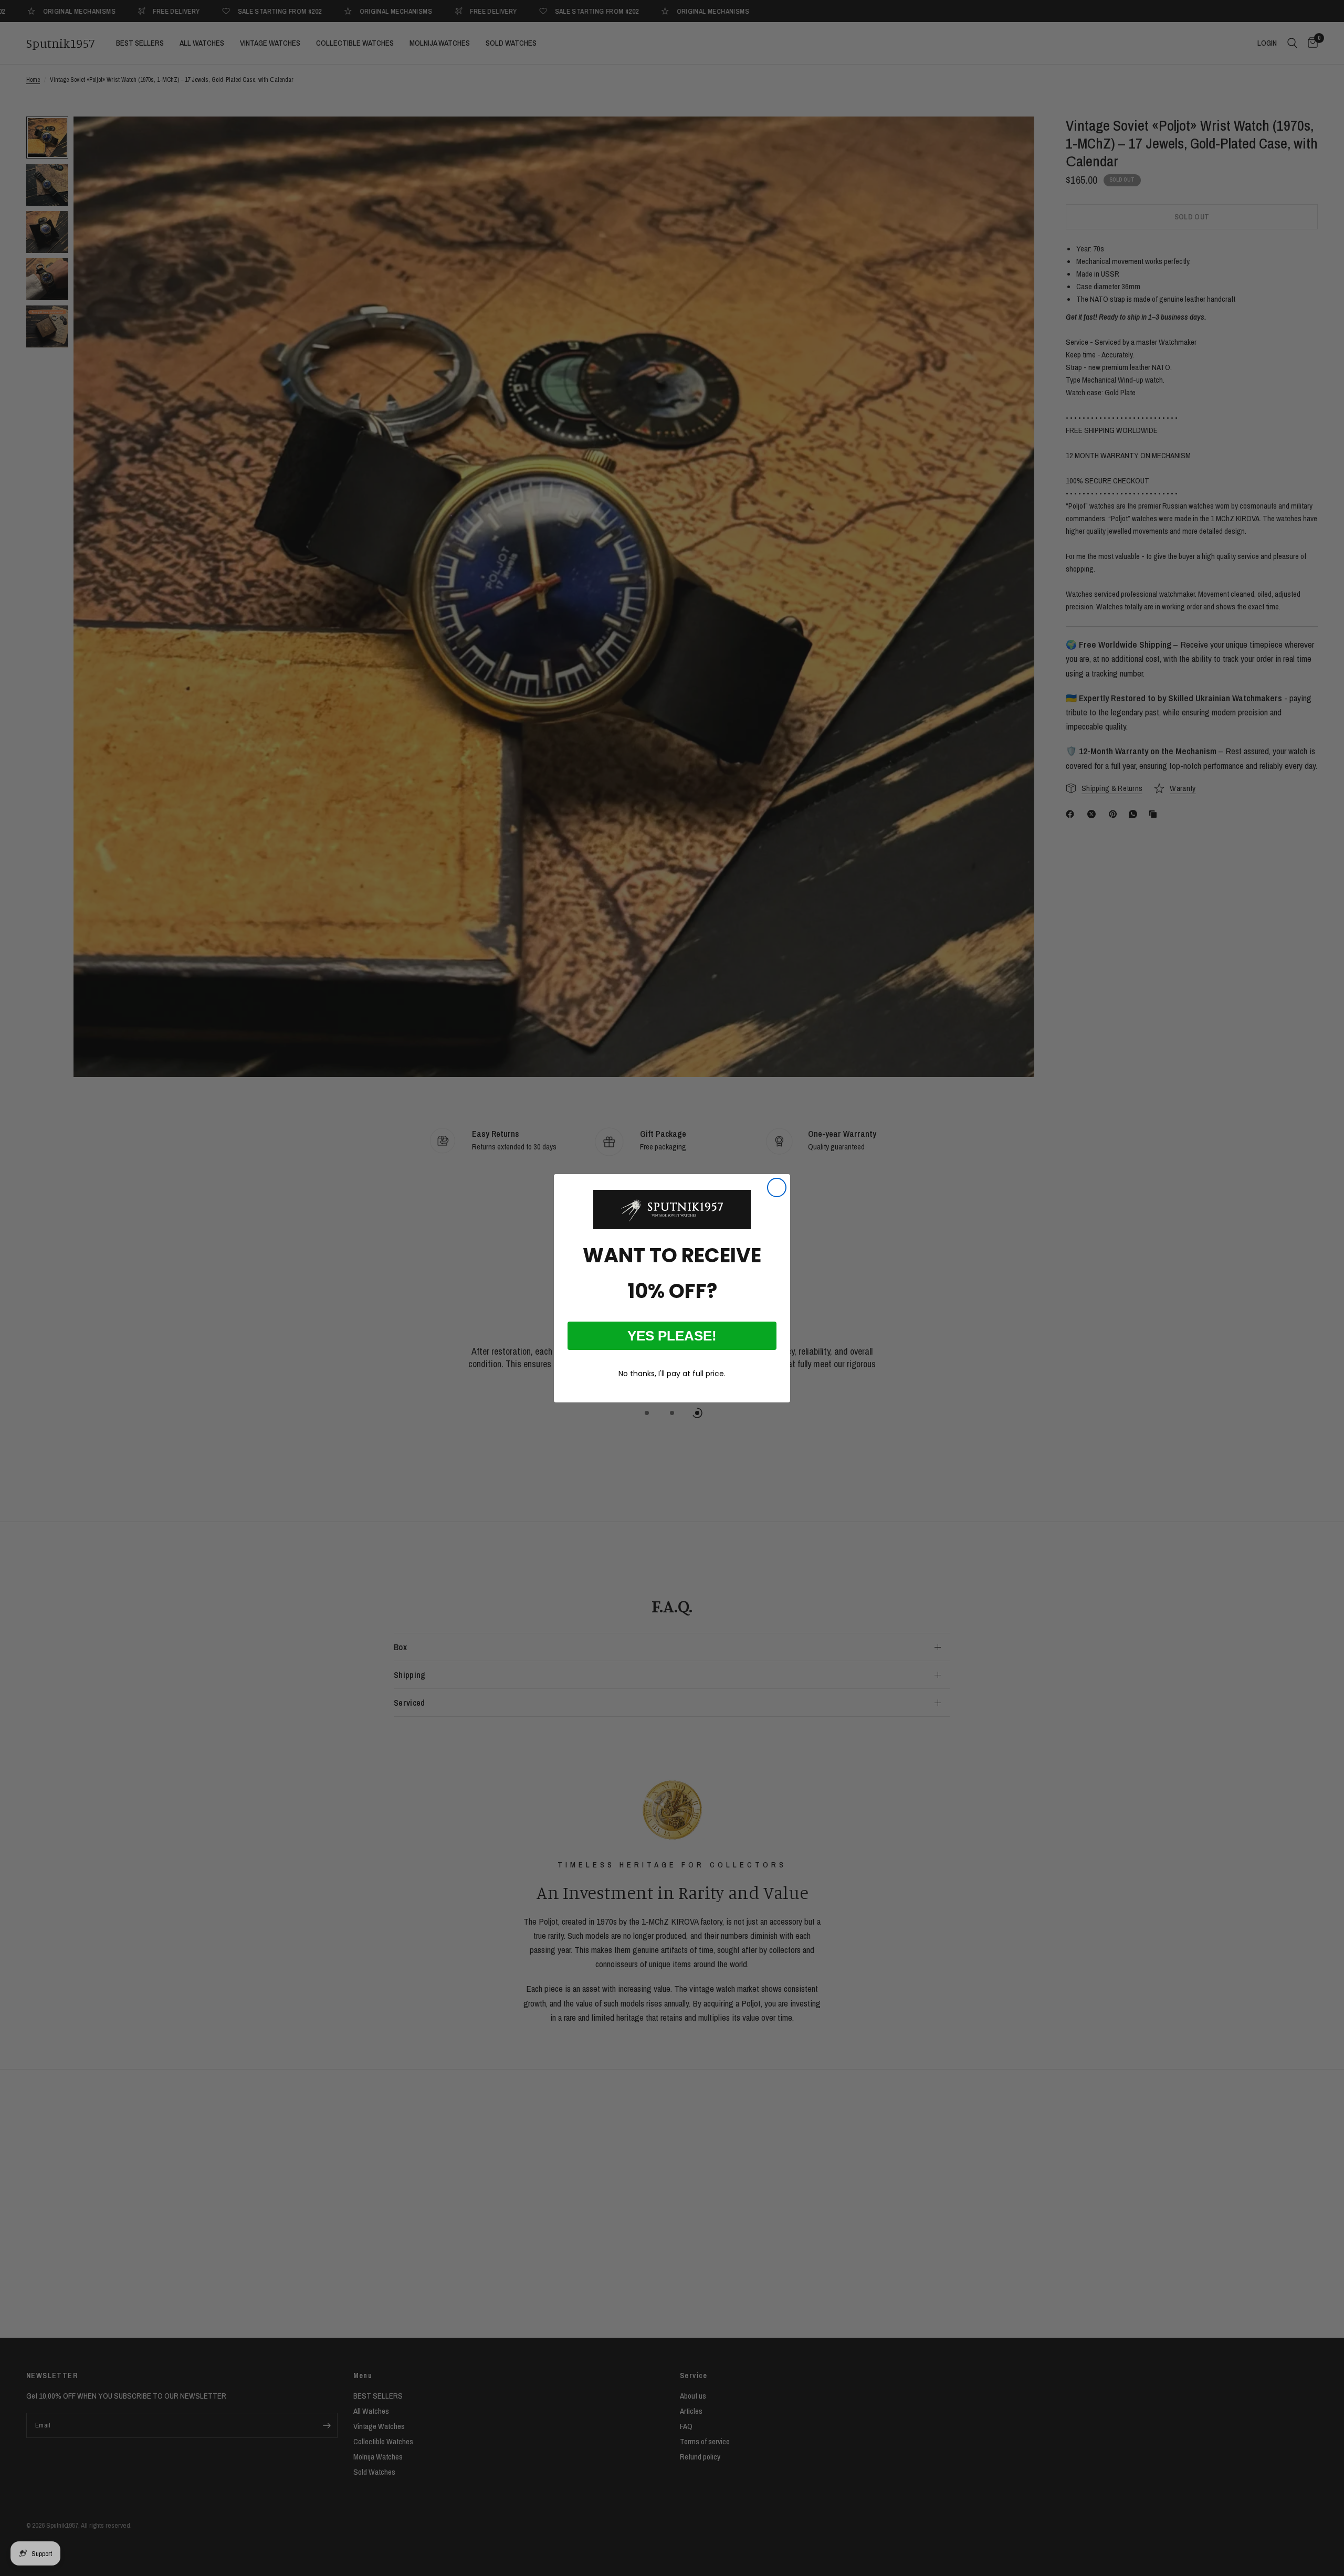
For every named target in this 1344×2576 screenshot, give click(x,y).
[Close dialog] (777, 1187)
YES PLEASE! (672, 1336)
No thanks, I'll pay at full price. (672, 1374)
